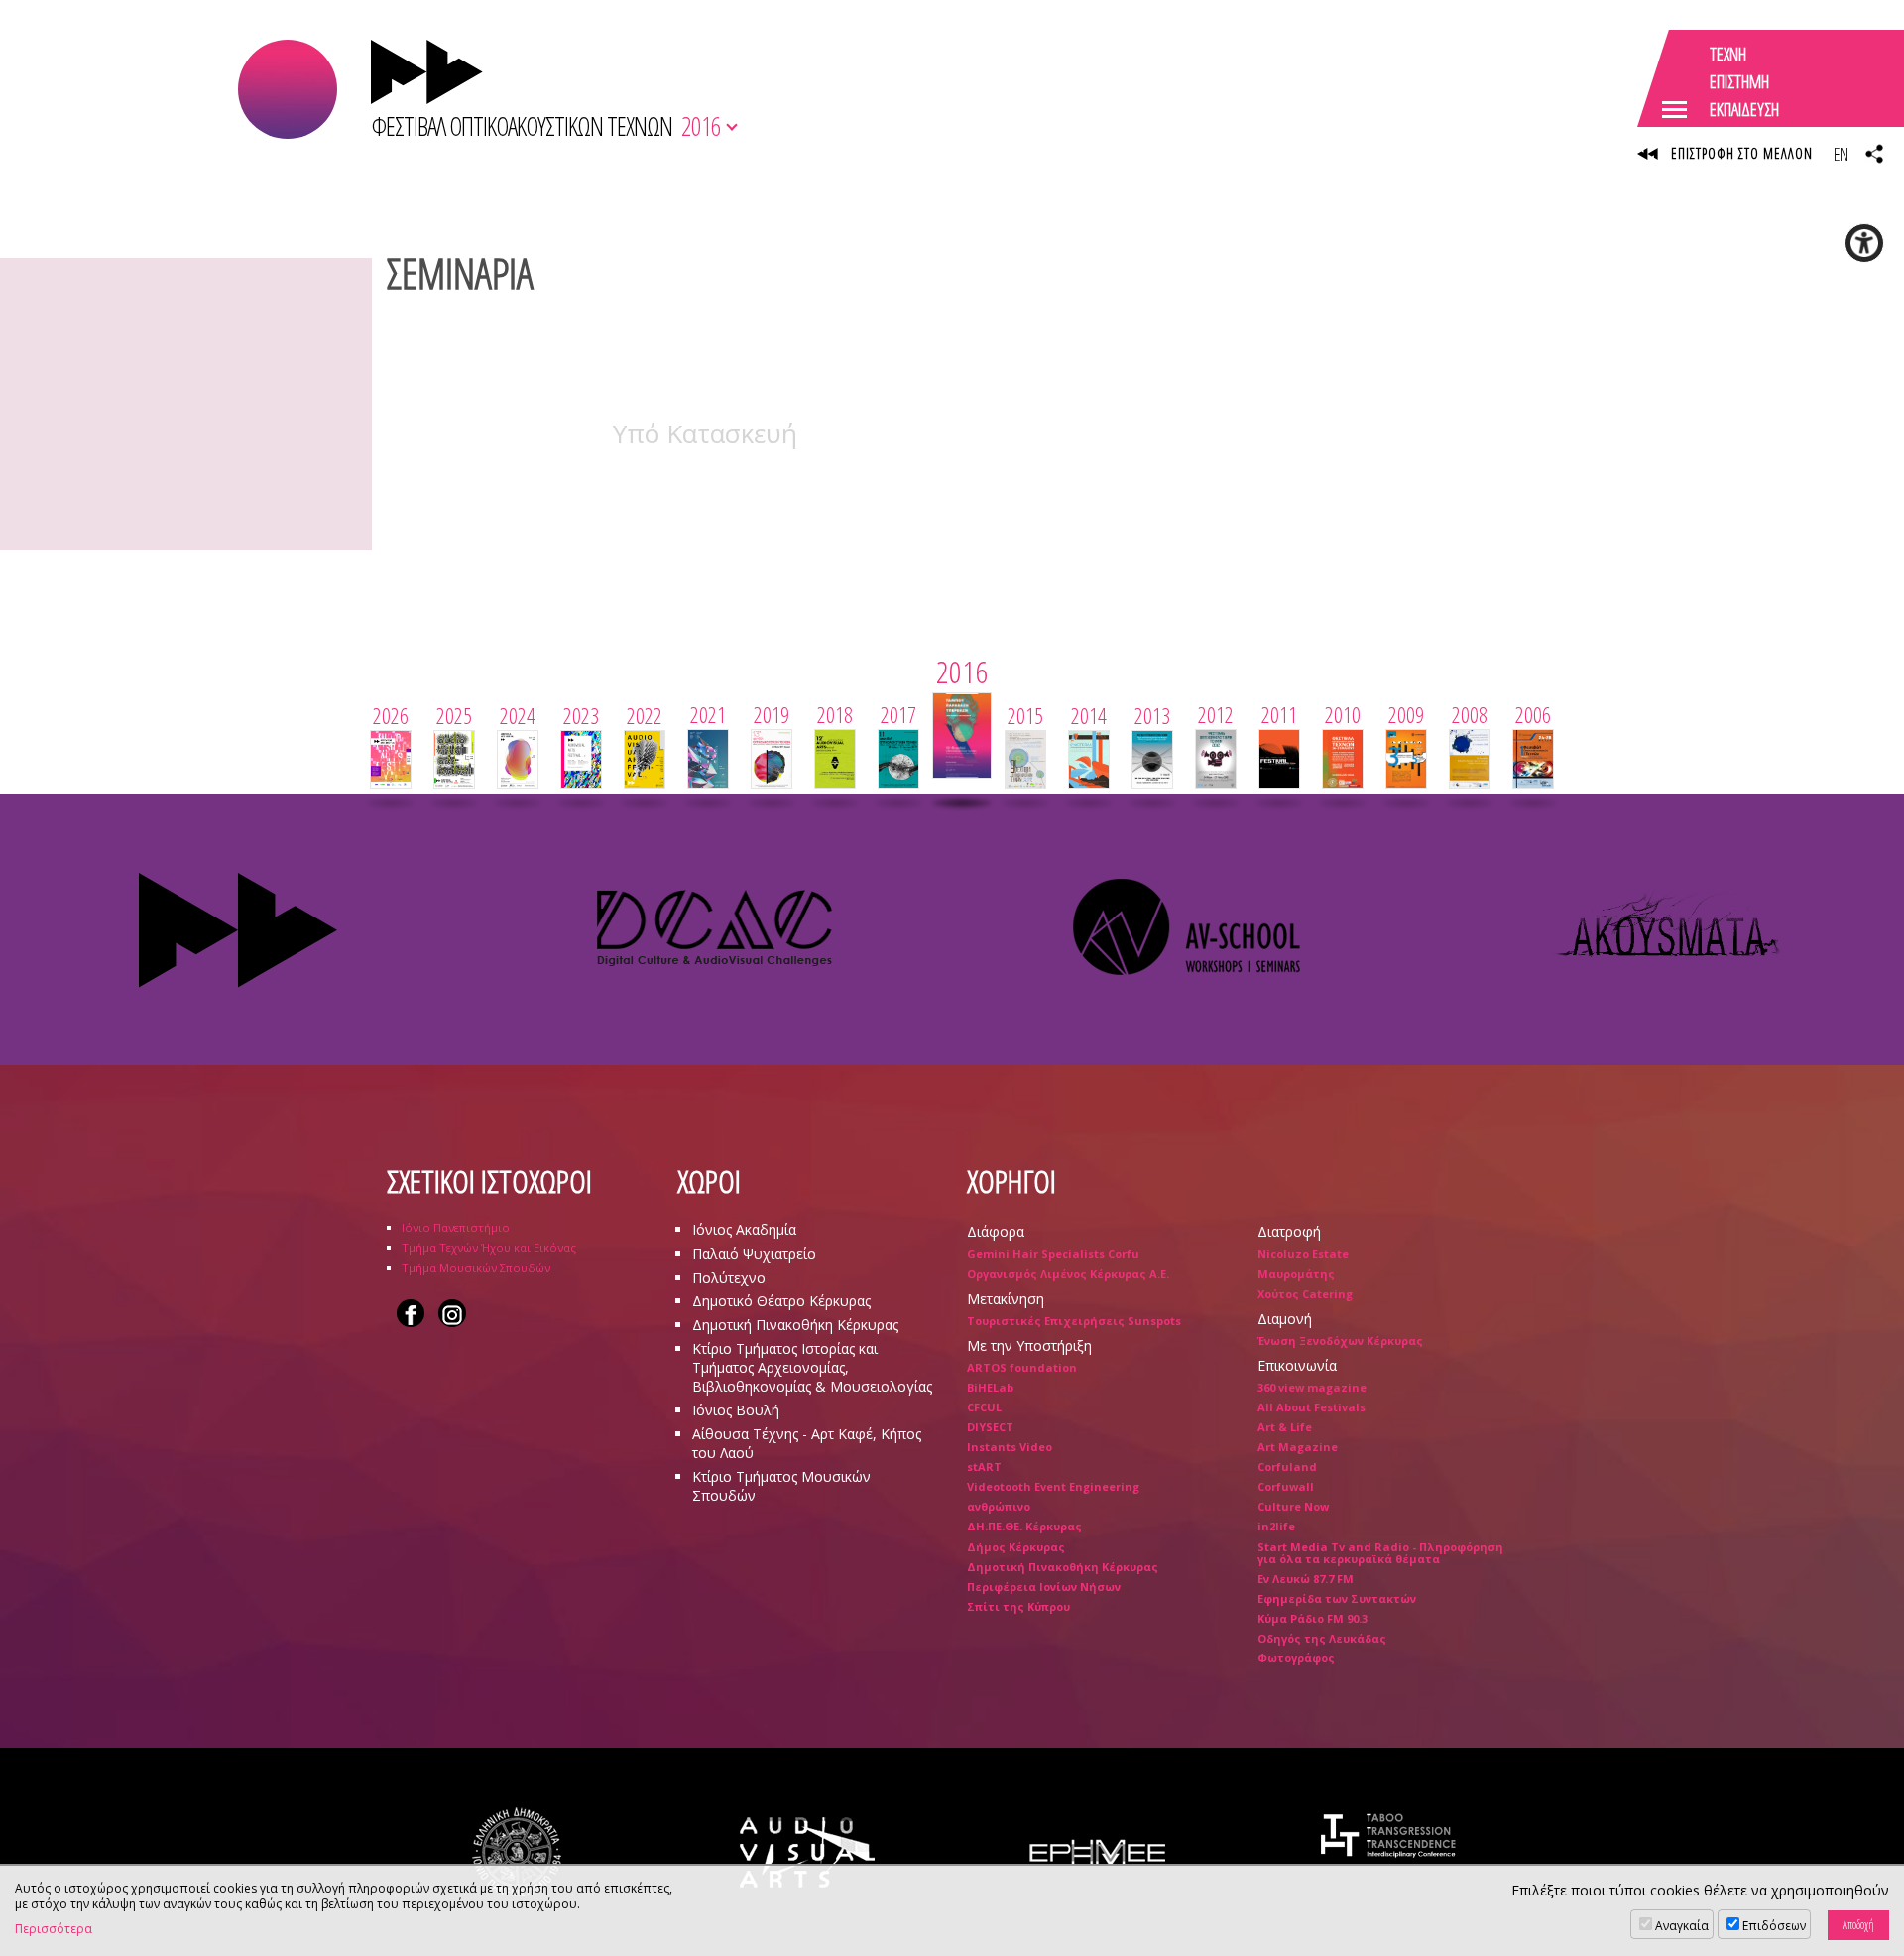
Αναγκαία (1682, 1926)
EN (1841, 154)
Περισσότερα (54, 1929)
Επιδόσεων (1774, 1926)
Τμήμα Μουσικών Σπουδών (476, 1267)
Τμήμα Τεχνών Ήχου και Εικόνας (489, 1247)
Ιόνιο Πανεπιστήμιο (456, 1227)
